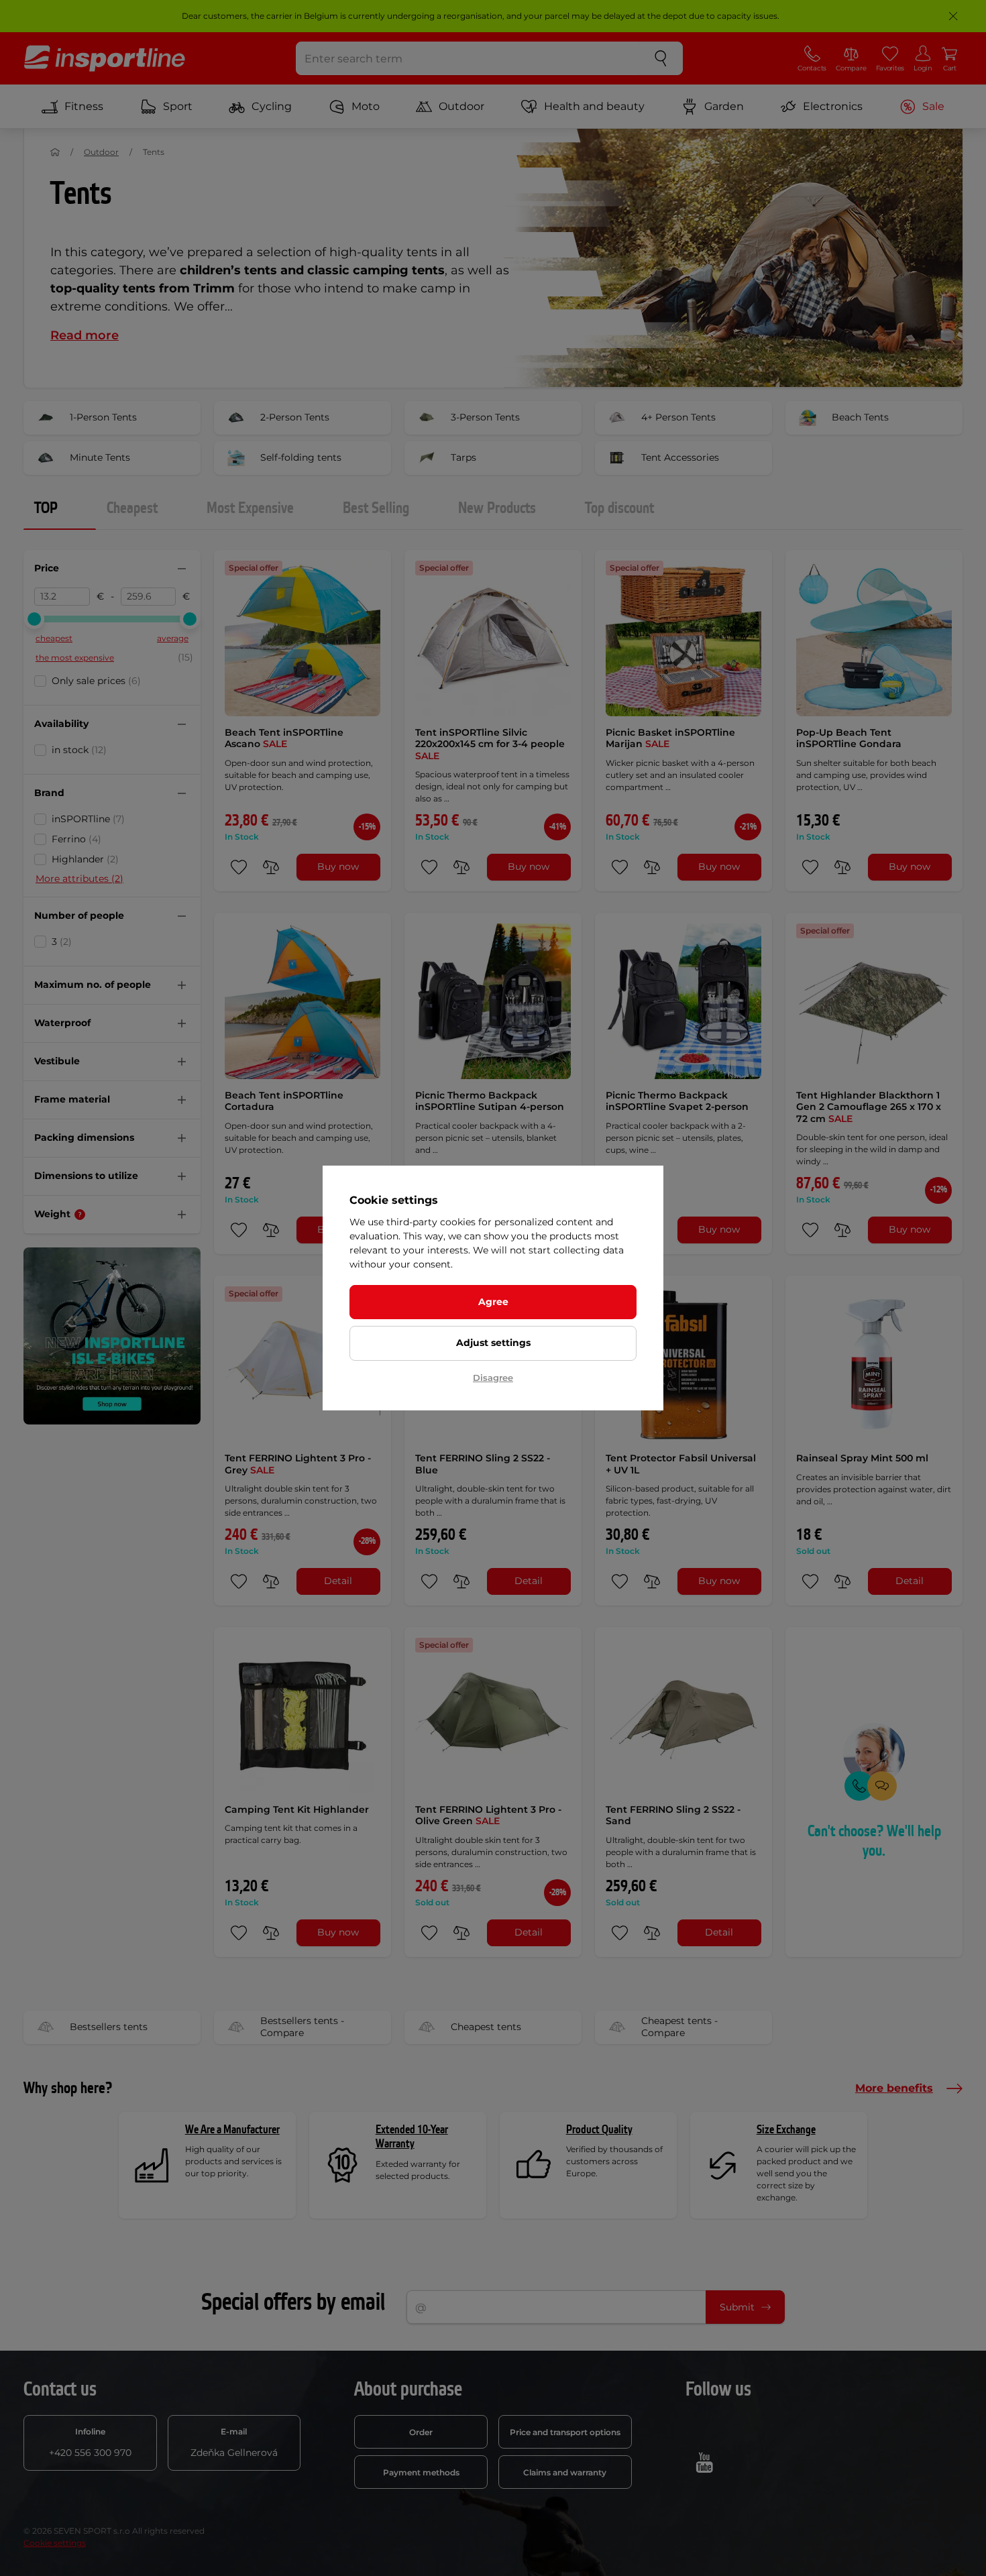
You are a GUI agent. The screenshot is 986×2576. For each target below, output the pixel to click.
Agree (493, 1302)
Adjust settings (493, 1343)
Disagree (493, 1378)
